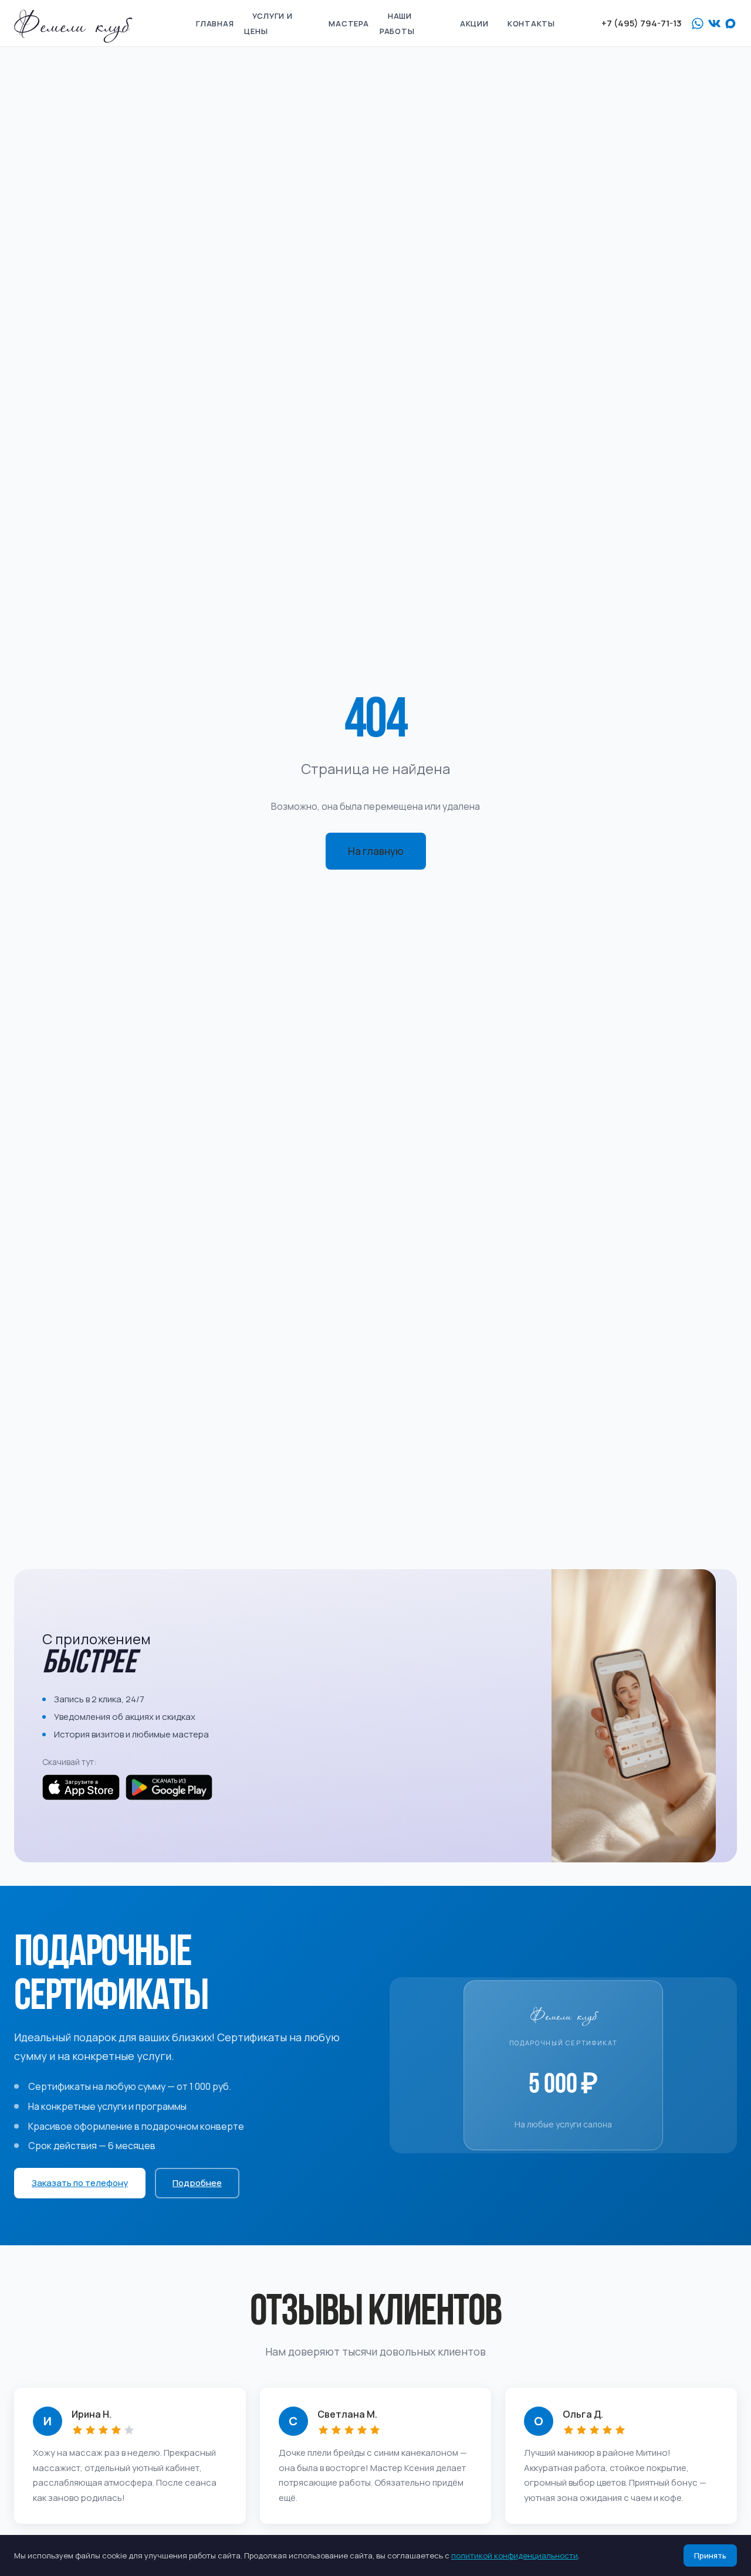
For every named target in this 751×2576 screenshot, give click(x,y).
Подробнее (197, 2183)
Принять (710, 2555)
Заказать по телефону (80, 2183)
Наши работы (397, 23)
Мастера (349, 23)
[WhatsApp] (698, 23)
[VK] (714, 23)
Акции (474, 23)
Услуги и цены (268, 23)
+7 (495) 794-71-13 (642, 23)
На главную (376, 851)
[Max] (730, 23)
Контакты (531, 23)
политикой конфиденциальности (515, 2555)
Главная (215, 23)
